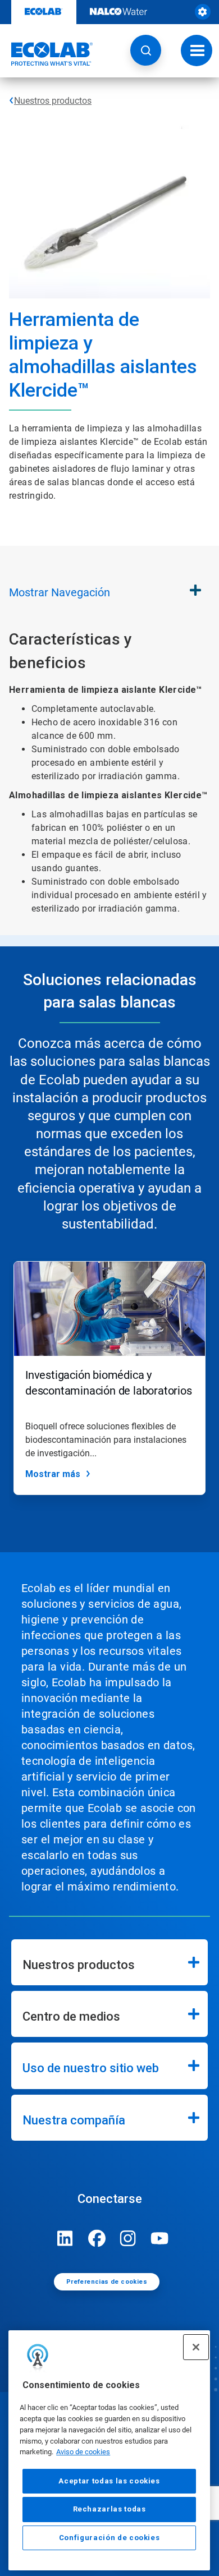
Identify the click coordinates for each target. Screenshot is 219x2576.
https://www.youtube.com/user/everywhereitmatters (159, 2238)
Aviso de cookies (83, 2452)
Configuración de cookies (109, 2538)
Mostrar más (53, 1474)
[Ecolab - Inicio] (47, 54)
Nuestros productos (53, 101)
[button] (146, 50)
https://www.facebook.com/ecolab (97, 2238)
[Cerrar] (196, 2347)
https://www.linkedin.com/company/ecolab (65, 2238)
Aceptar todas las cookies (109, 2481)
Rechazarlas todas (109, 2509)
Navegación (60, 592)
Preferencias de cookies (107, 2282)
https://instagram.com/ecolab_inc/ (128, 2238)
